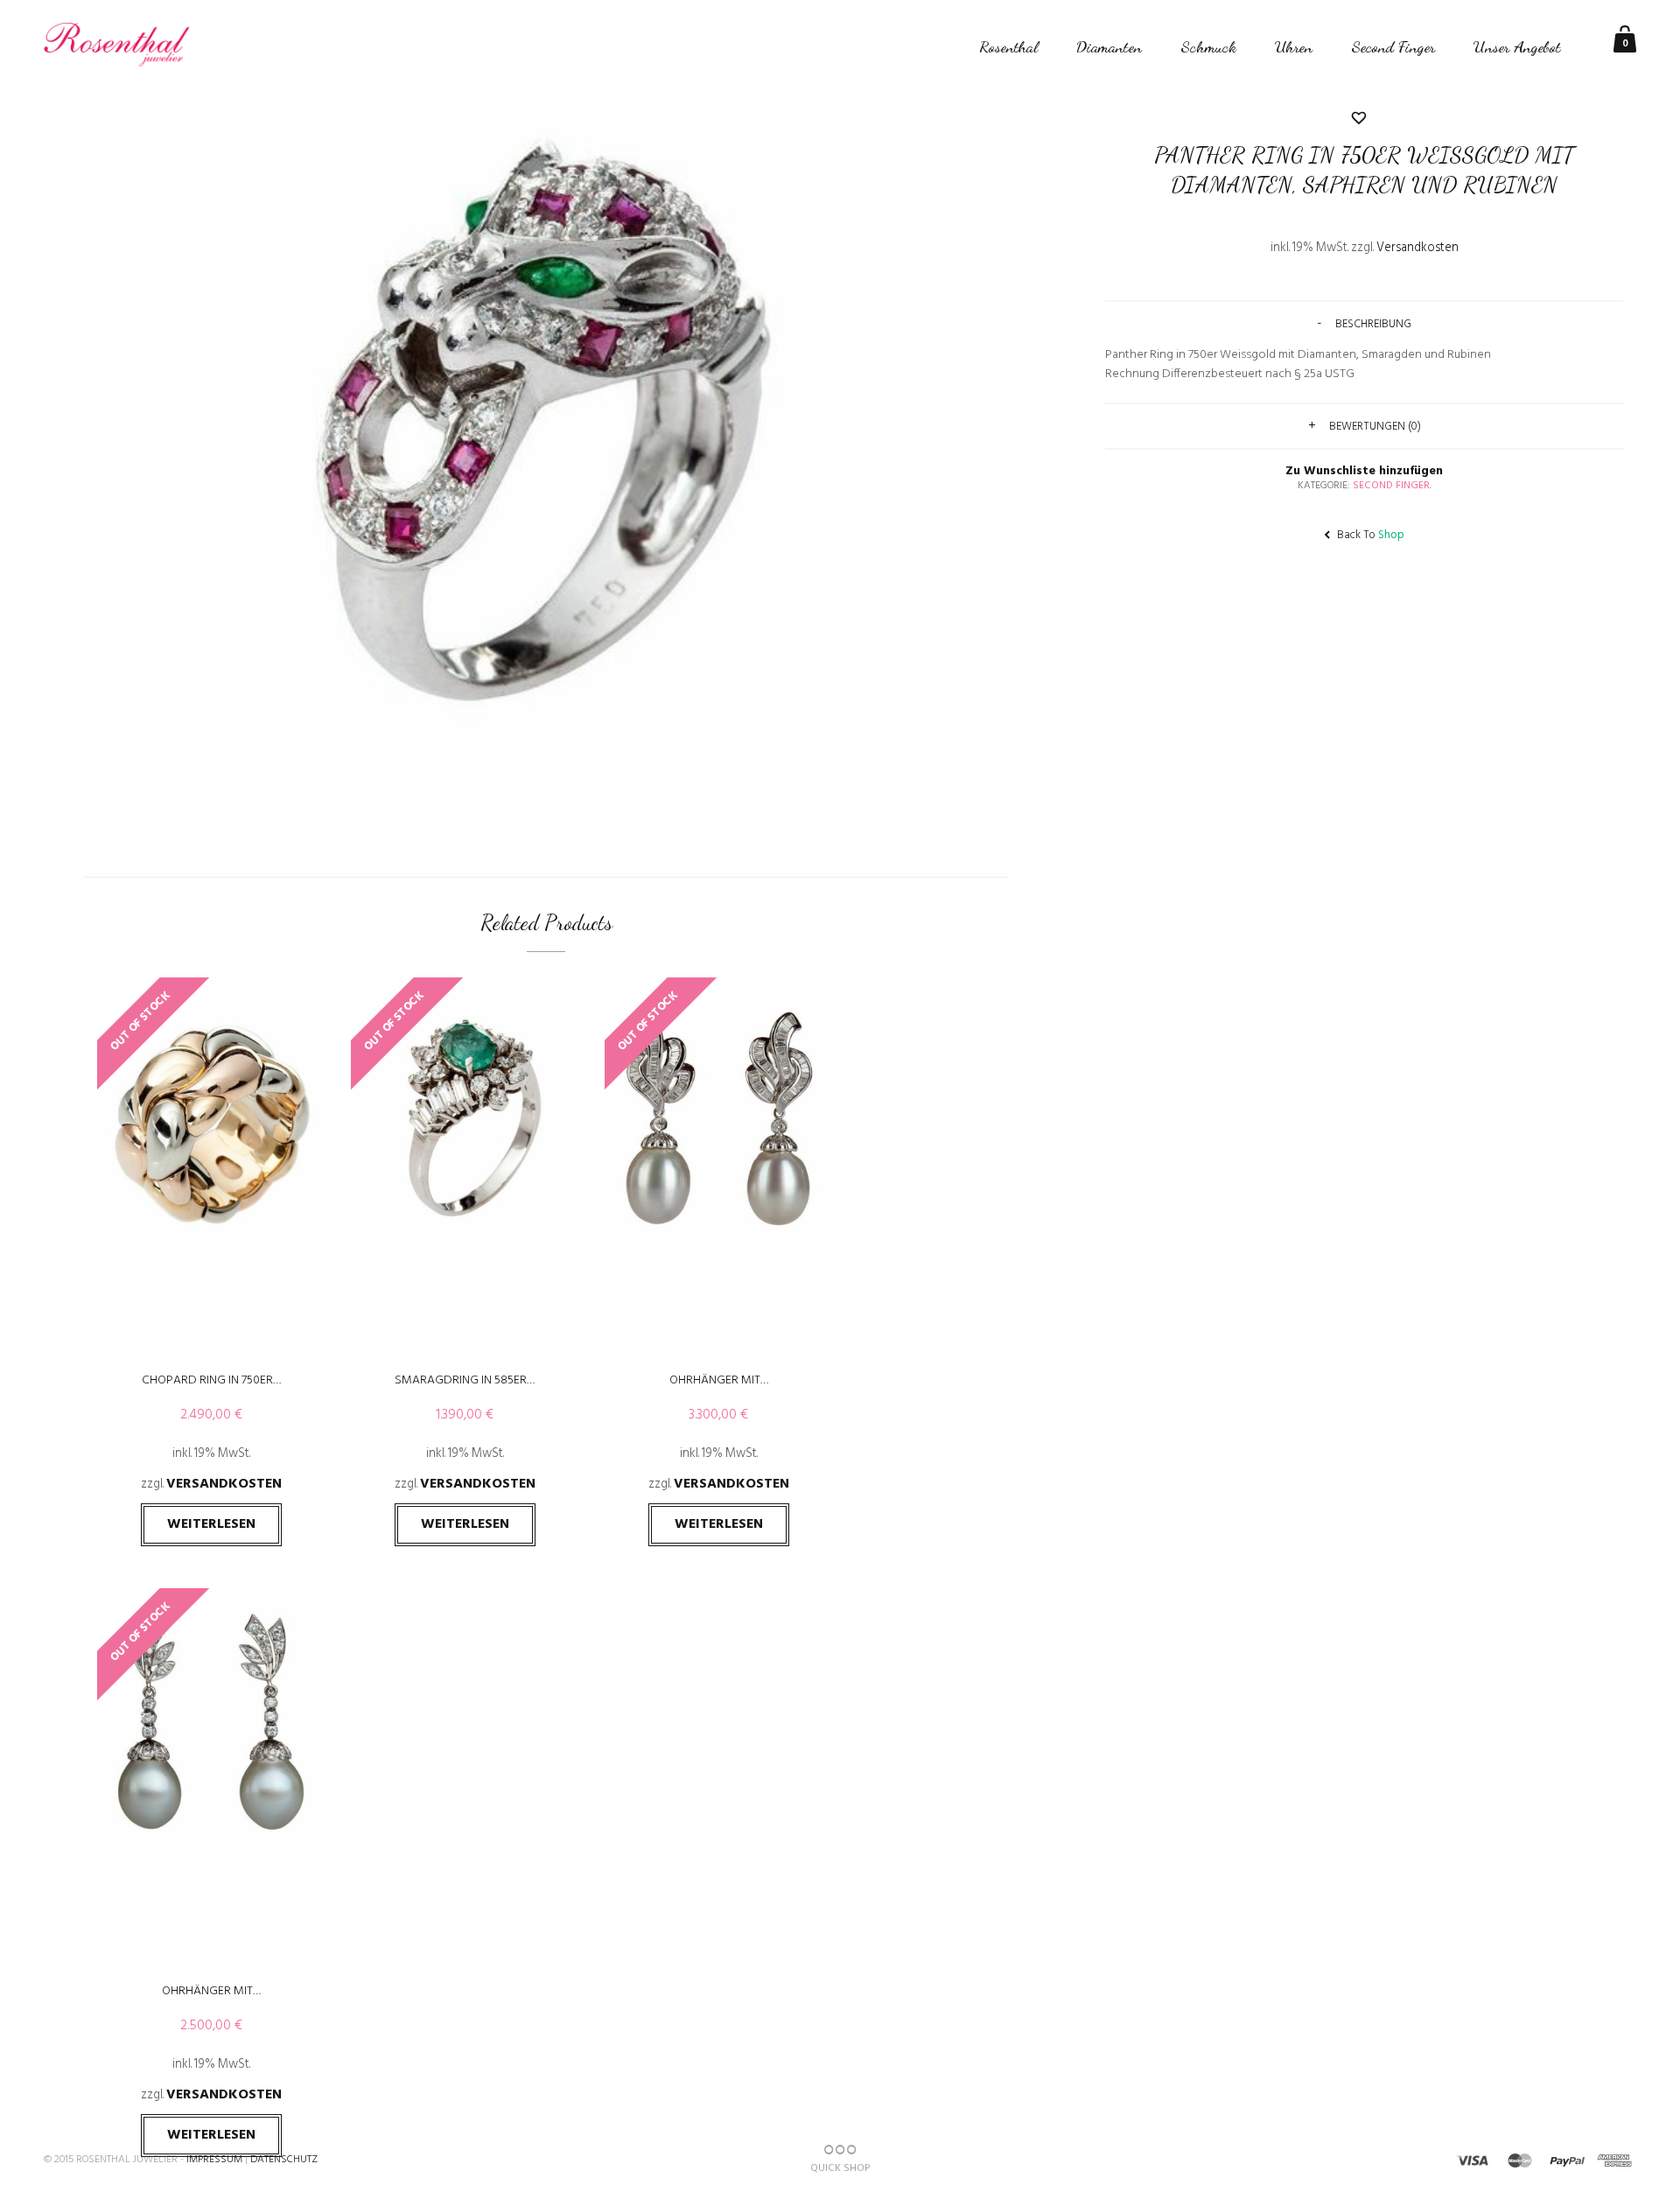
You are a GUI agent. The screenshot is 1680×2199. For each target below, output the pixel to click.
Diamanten (1109, 46)
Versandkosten (224, 1484)
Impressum (214, 2160)
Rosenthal (1008, 46)
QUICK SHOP (840, 2168)
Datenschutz (284, 2160)
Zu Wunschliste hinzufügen (1364, 289)
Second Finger (1393, 46)
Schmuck (1208, 46)
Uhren (1294, 46)
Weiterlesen (211, 1524)
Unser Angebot (1517, 46)
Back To (1369, 535)
